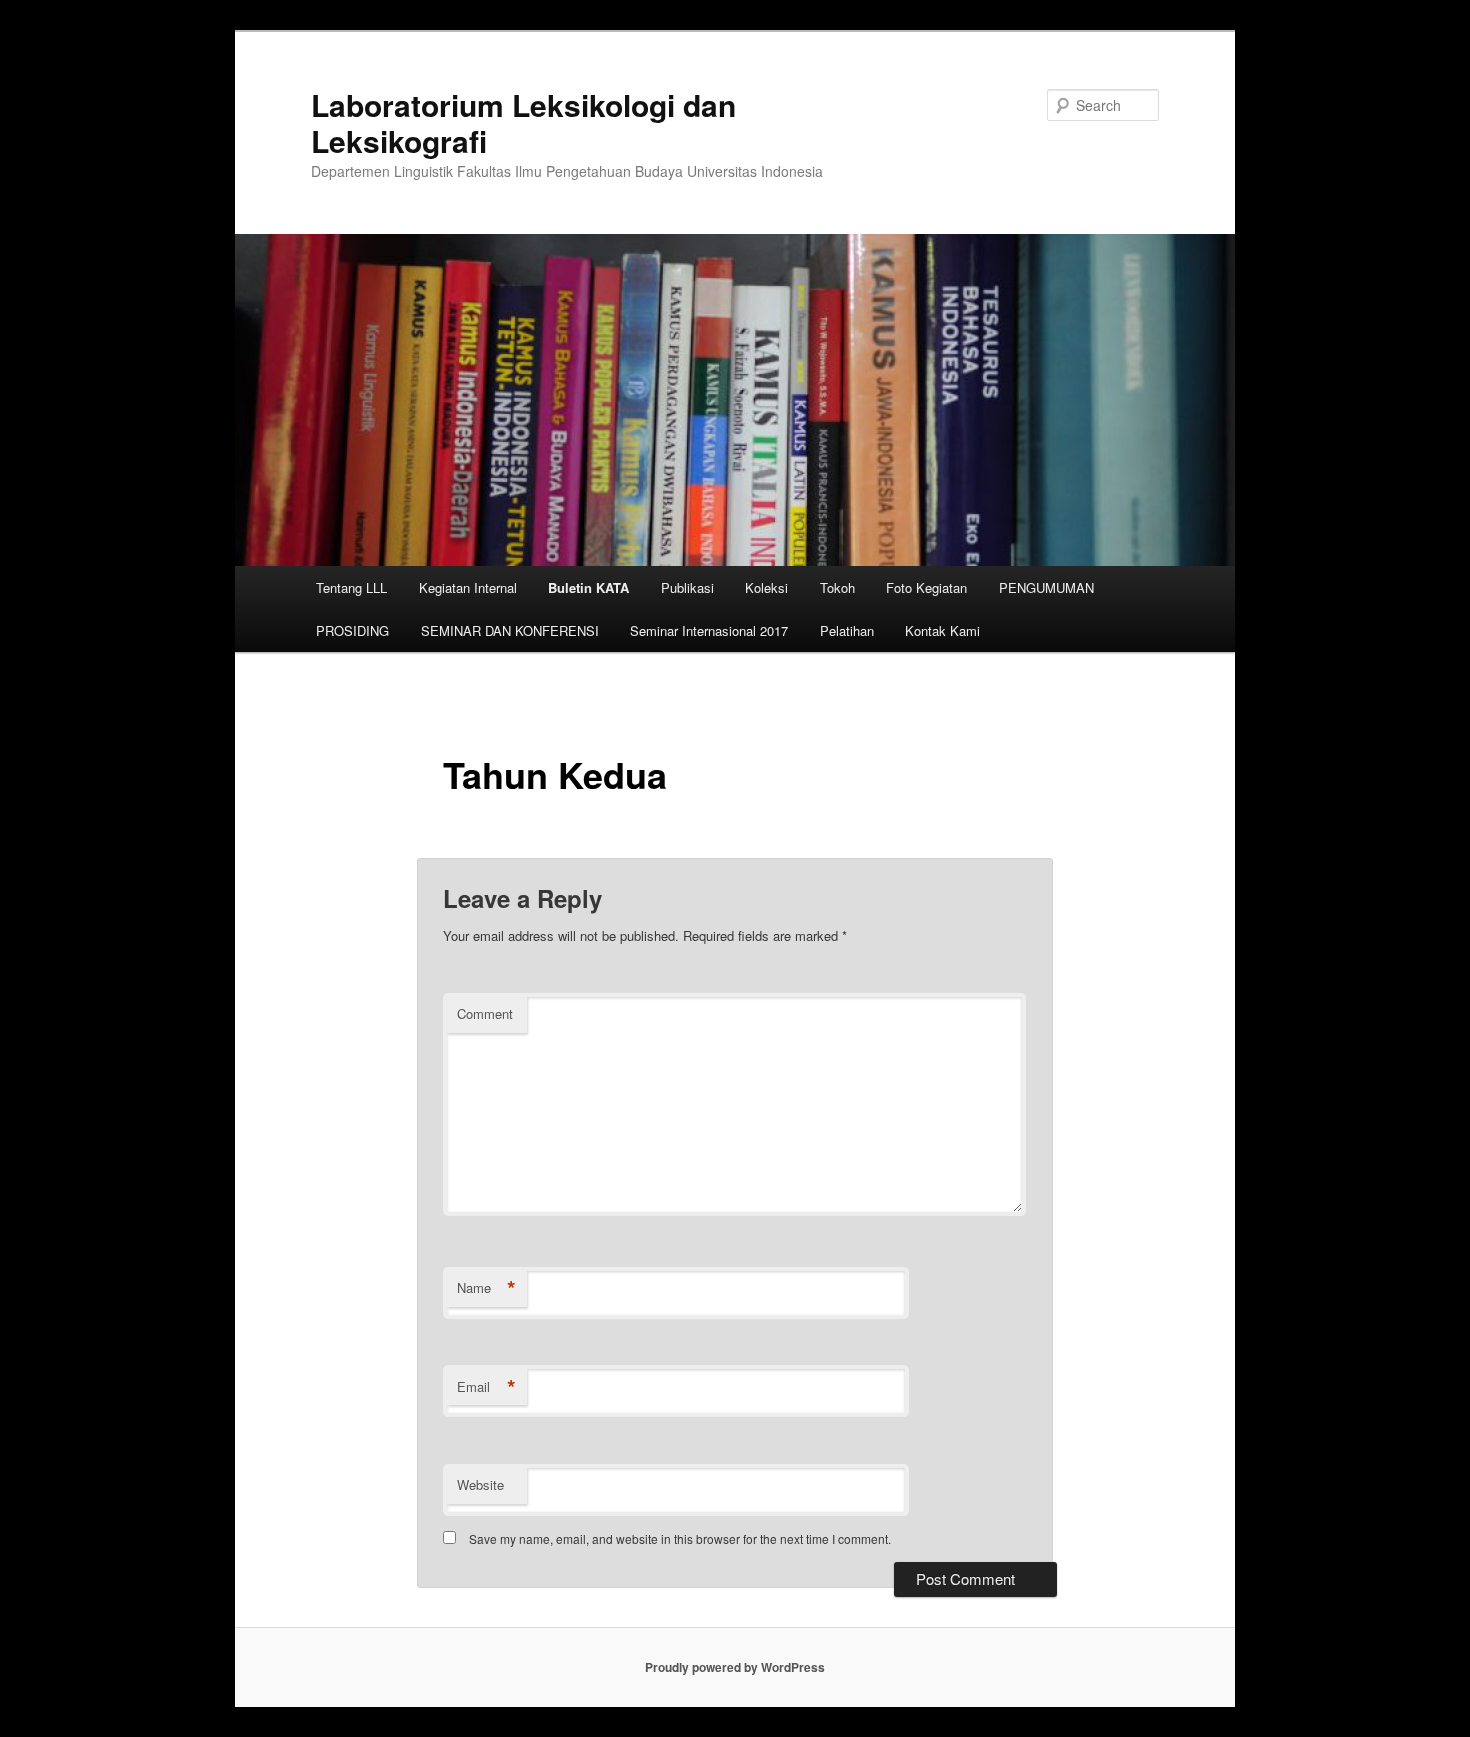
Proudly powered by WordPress (735, 1667)
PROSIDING (352, 630)
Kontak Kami (942, 630)
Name (486, 1288)
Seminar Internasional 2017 (709, 630)
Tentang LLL (351, 587)
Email (486, 1387)
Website (480, 1484)
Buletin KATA (588, 587)
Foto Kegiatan (926, 587)
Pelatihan (847, 630)
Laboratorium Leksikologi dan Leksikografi (523, 122)
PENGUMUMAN (1046, 587)
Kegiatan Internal (468, 587)
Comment (485, 1013)
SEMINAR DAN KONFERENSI (510, 630)
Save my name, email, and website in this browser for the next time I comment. (680, 1538)
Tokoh (837, 587)
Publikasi (687, 587)
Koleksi (766, 587)
